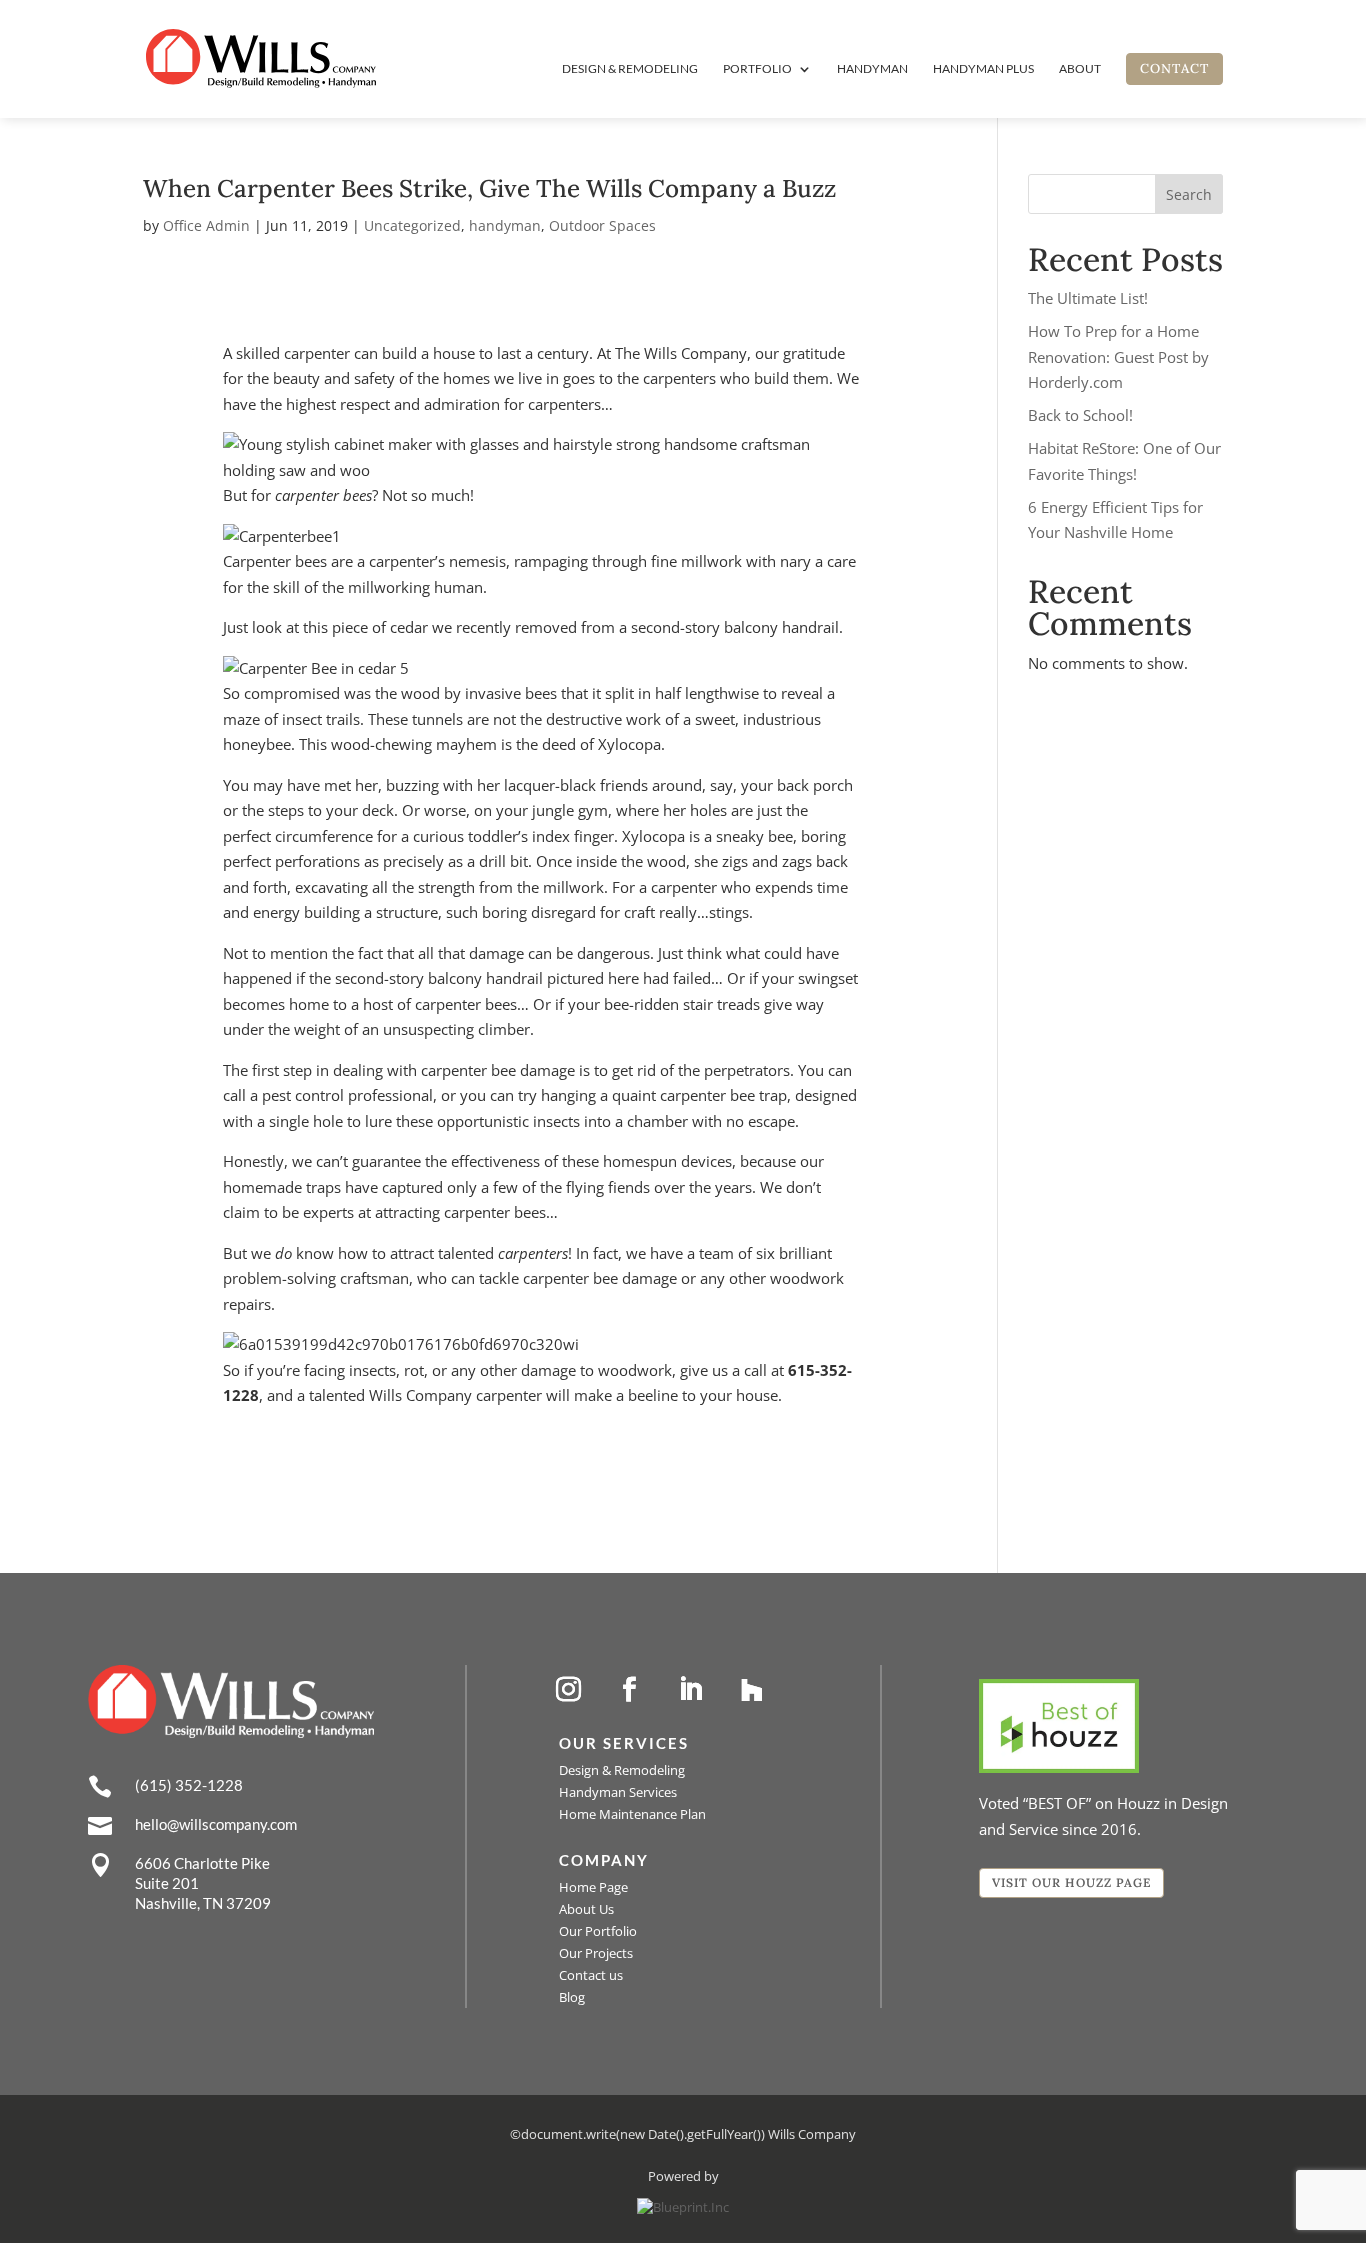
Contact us (591, 1975)
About (1080, 69)
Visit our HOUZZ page (1071, 1882)
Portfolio (757, 69)
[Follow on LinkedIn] (691, 1690)
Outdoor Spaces (602, 225)
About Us (586, 1909)
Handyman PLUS (983, 69)
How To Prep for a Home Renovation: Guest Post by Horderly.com (1118, 356)
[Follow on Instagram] (569, 1690)
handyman (505, 225)
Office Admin (206, 225)
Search (1189, 194)
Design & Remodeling (630, 69)
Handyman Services (618, 1792)
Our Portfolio (598, 1931)
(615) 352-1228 (189, 1785)
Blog (572, 1997)
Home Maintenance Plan (632, 1814)
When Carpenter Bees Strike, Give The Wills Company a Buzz (489, 188)
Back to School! (1080, 415)
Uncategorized (412, 225)
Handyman (872, 69)
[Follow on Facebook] (630, 1690)
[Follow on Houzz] (752, 1690)
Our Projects (596, 1953)
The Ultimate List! (1088, 298)
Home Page (593, 1887)
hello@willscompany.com (216, 1824)
